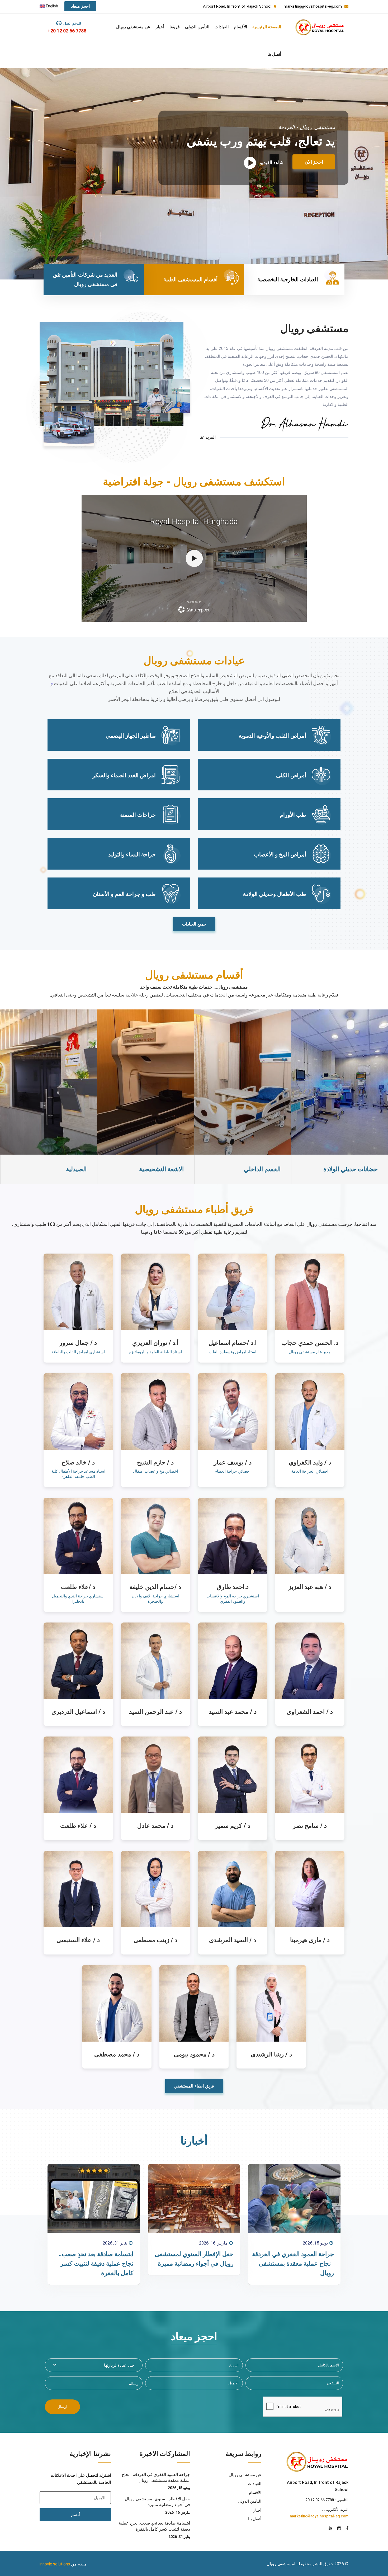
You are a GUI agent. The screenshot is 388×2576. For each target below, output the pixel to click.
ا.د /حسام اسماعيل (233, 1343)
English (51, 6)
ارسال (62, 2407)
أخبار (160, 27)
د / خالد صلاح (78, 1462)
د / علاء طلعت (78, 1826)
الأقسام (240, 27)
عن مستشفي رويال (133, 27)
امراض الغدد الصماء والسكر (124, 775)
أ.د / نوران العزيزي (155, 1343)
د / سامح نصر (310, 1826)
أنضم (75, 2515)
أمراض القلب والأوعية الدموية (272, 736)
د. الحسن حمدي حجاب (310, 1343)
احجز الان (314, 151)
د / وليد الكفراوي (310, 1462)
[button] (94, 2365)
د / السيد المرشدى (233, 1940)
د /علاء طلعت (78, 1587)
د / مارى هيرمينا (310, 1940)
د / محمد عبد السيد (233, 1712)
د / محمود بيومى (194, 2054)
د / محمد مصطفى (117, 2054)
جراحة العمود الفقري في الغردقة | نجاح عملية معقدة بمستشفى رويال (293, 2264)
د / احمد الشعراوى (310, 1712)
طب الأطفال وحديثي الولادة (275, 894)
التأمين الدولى (197, 27)
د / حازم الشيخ (155, 1462)
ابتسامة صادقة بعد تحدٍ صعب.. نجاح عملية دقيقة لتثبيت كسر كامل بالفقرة (96, 2264)
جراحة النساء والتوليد (132, 855)
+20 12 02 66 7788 (67, 31)
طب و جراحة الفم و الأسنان (124, 894)
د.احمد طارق (233, 1587)
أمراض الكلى (291, 775)
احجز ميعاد (80, 6)
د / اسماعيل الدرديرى (78, 1712)
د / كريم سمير (233, 1826)
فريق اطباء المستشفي (194, 2086)
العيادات (222, 27)
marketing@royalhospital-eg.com (319, 2516)
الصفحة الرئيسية (267, 27)
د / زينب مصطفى (155, 1940)
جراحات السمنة (138, 815)
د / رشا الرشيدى (271, 2054)
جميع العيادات (194, 924)
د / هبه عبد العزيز (310, 1587)
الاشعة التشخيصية (355, 1169)
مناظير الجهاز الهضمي (131, 736)
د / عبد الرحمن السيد (155, 1712)
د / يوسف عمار (233, 1462)
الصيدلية (270, 1169)
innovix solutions (55, 2564)
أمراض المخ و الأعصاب (280, 855)
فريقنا (175, 27)
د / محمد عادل (155, 1826)
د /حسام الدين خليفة (155, 1587)
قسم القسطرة (165, 1169)
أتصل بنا (274, 54)
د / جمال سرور (78, 1343)
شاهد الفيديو (271, 152)
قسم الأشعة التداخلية (60, 1169)
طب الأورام (293, 815)
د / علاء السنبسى (78, 1940)
